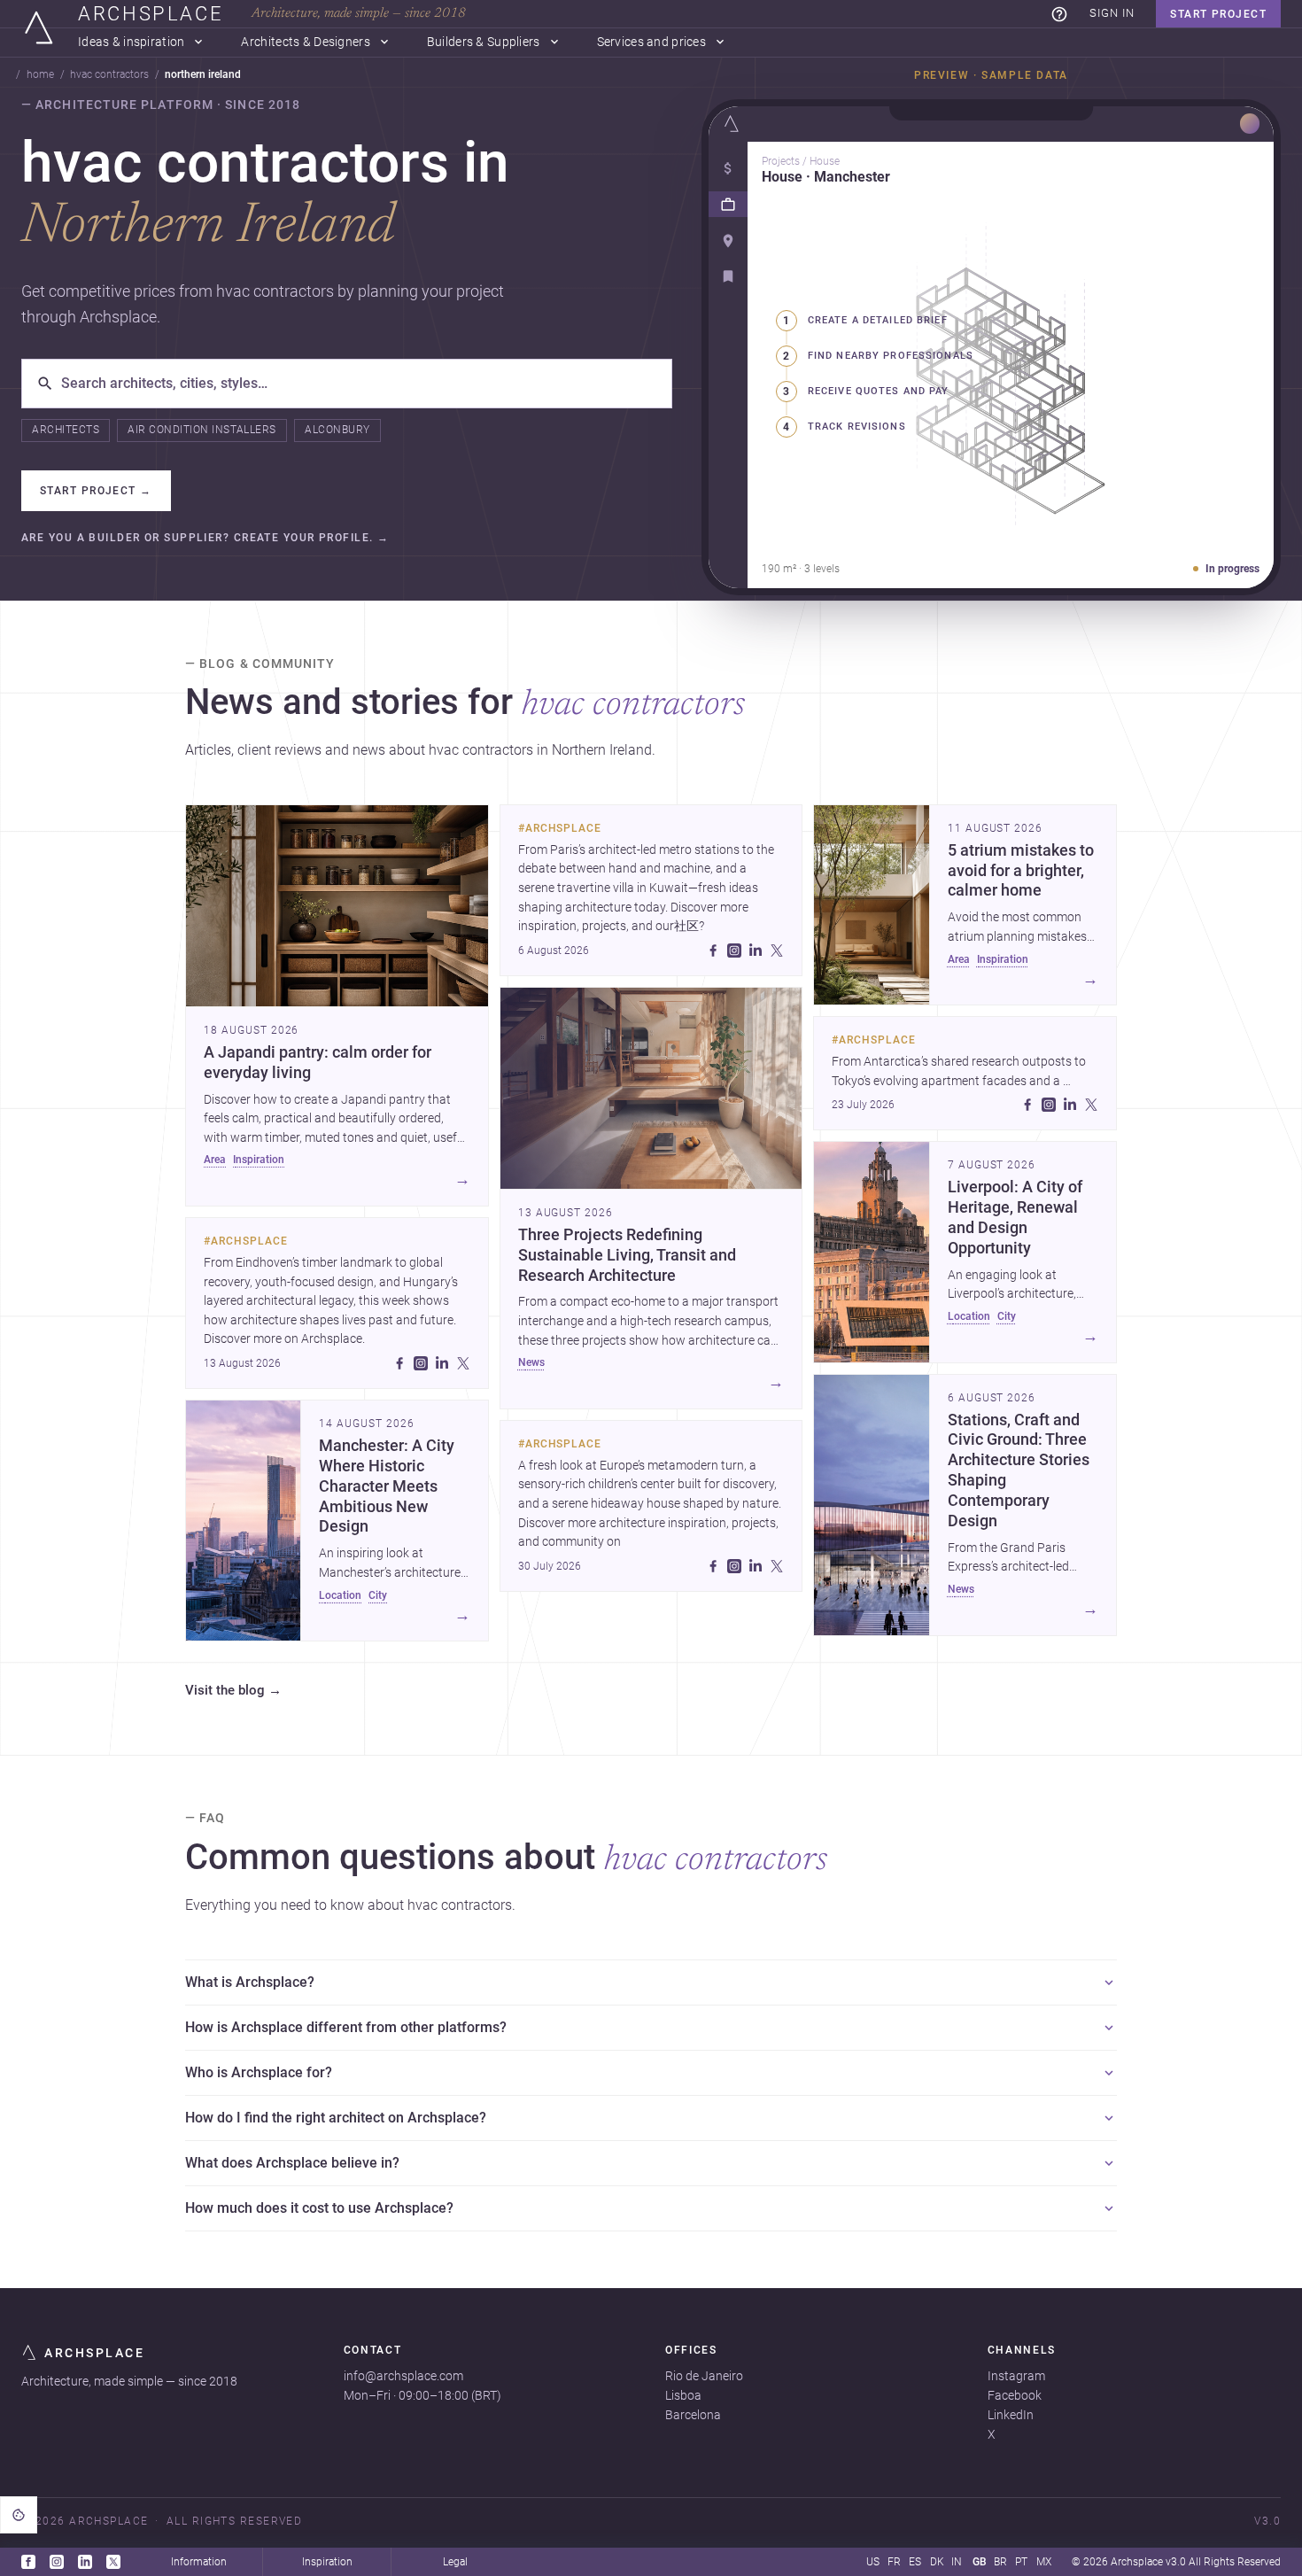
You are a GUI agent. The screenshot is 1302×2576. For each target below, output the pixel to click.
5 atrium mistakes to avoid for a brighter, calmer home (1021, 871)
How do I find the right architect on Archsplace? (336, 2118)
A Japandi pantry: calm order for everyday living (318, 1063)
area (215, 1160)
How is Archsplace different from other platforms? (346, 2027)
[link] (1059, 14)
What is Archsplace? (250, 1982)
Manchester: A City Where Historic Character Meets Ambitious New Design (387, 1486)
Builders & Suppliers (484, 42)
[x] (463, 1363)
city (378, 1595)
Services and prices (651, 42)
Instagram (1016, 2376)
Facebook (1015, 2395)
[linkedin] (442, 1363)
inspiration (259, 1160)
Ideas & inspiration (131, 42)
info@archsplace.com (403, 2376)
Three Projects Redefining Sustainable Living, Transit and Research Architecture (627, 1255)
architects (66, 430)
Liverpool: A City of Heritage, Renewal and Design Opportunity (1015, 1218)
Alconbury (337, 430)
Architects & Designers (305, 42)
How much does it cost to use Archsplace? (319, 2208)
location (340, 1595)
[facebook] (399, 1363)
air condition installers (202, 430)
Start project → (96, 491)
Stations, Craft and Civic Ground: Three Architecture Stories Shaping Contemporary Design (1019, 1470)
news (531, 1362)
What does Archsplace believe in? (292, 2163)
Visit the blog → (233, 1691)
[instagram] (421, 1363)
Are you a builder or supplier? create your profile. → (205, 538)
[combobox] (359, 384)
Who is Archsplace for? (259, 2072)
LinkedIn (1011, 2415)
